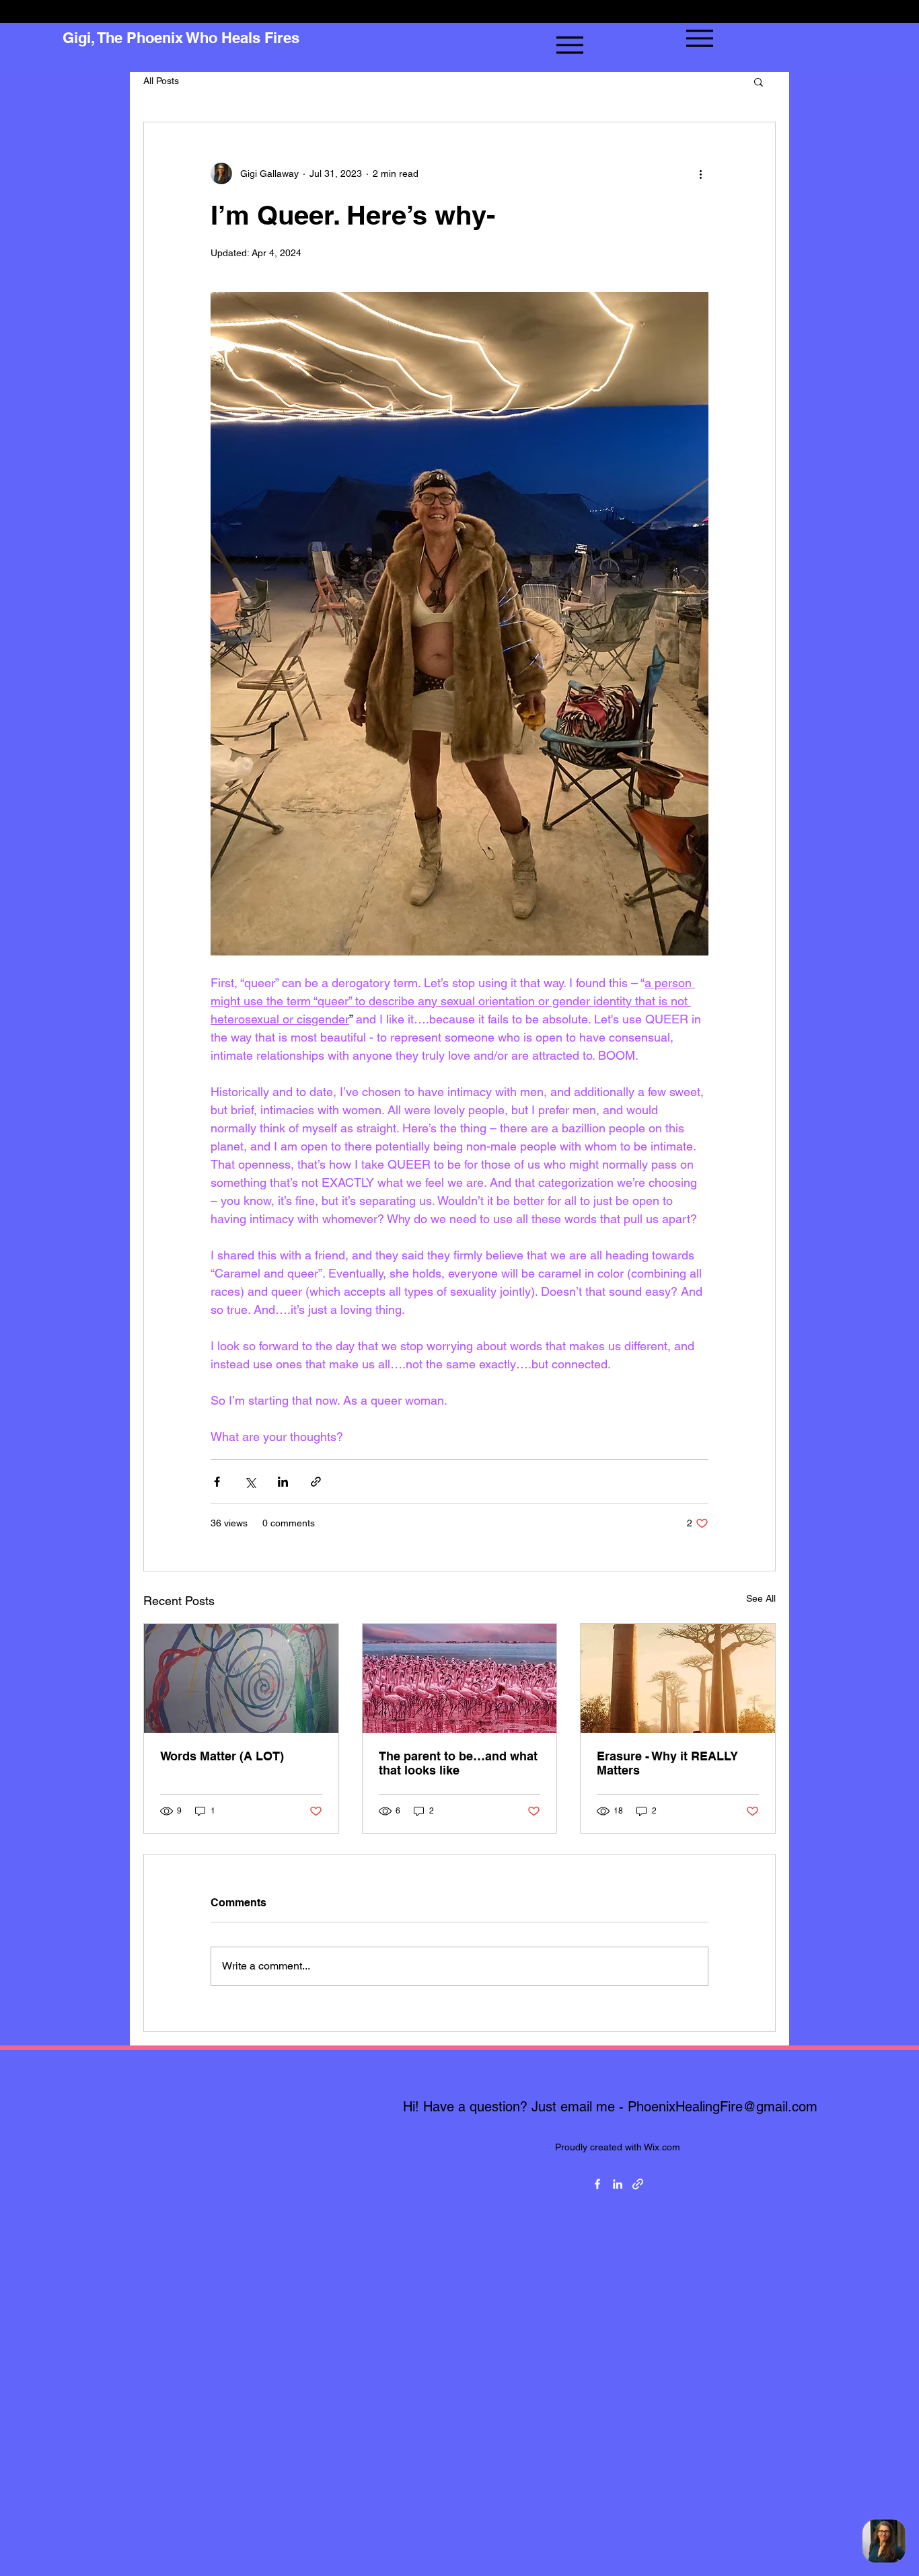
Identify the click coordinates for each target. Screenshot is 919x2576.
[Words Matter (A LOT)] (241, 1678)
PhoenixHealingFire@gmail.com (723, 2107)
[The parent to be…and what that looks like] (460, 1678)
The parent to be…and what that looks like (458, 1763)
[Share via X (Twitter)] (250, 1482)
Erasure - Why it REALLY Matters (667, 1763)
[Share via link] (316, 1482)
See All (761, 1598)
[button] (759, 81)
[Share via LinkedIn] (283, 1482)
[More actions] (700, 173)
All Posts (161, 81)
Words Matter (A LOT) (222, 1756)
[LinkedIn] (618, 2184)
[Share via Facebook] (217, 1482)
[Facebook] (597, 2184)
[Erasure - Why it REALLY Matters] (678, 1678)
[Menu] (569, 45)
